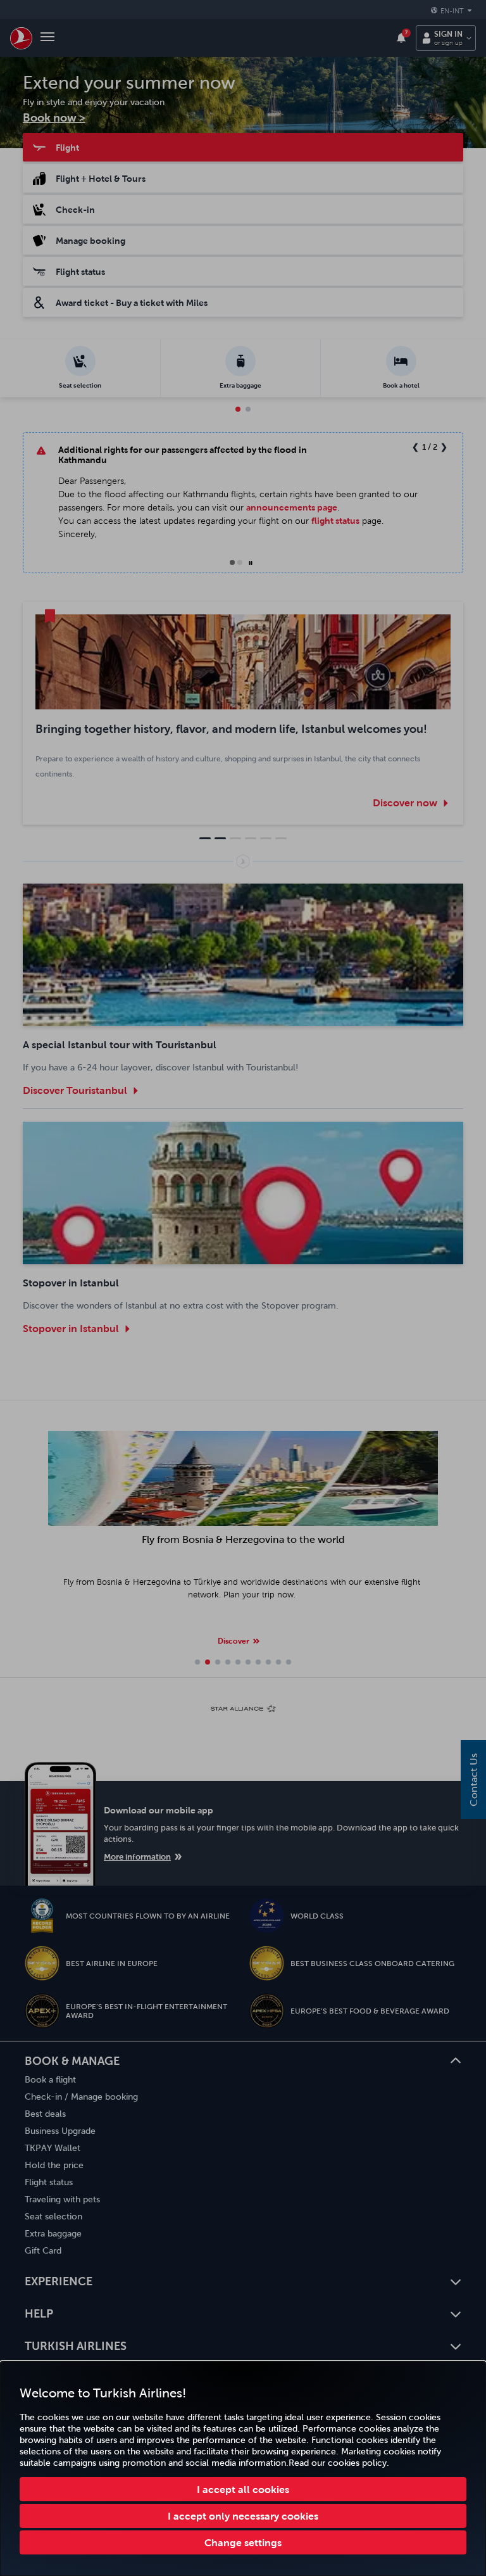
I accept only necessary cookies (243, 2516)
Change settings (243, 2542)
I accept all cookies (243, 2489)
